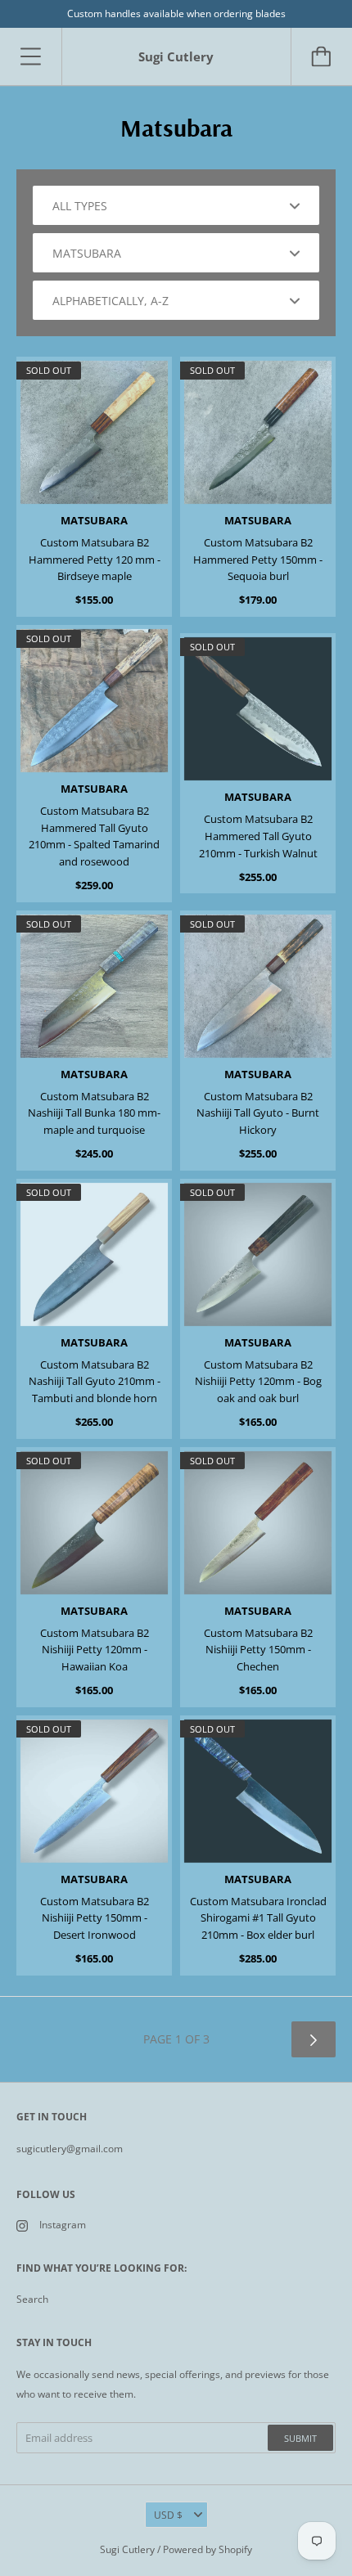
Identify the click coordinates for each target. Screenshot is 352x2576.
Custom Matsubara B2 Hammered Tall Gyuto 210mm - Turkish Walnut (258, 836)
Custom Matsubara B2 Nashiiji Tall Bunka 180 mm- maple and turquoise (94, 1113)
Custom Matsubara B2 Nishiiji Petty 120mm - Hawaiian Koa (95, 1650)
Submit (300, 2438)
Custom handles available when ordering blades (176, 13)
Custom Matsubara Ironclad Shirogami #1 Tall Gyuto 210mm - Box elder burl (258, 1918)
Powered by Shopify (208, 2549)
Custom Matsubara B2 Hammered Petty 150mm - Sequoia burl (258, 560)
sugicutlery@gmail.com (70, 2149)
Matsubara (94, 520)
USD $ (168, 2515)
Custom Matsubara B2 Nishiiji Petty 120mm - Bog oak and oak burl (258, 1382)
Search (32, 2299)
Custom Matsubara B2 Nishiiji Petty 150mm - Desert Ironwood (95, 1918)
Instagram (63, 2225)
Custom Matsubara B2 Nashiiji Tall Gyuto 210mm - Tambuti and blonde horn (95, 1382)
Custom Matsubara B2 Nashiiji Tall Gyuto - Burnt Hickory (258, 1113)
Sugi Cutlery (127, 2549)
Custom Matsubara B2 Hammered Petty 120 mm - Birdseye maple (95, 560)
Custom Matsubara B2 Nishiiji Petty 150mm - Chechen (258, 1650)
